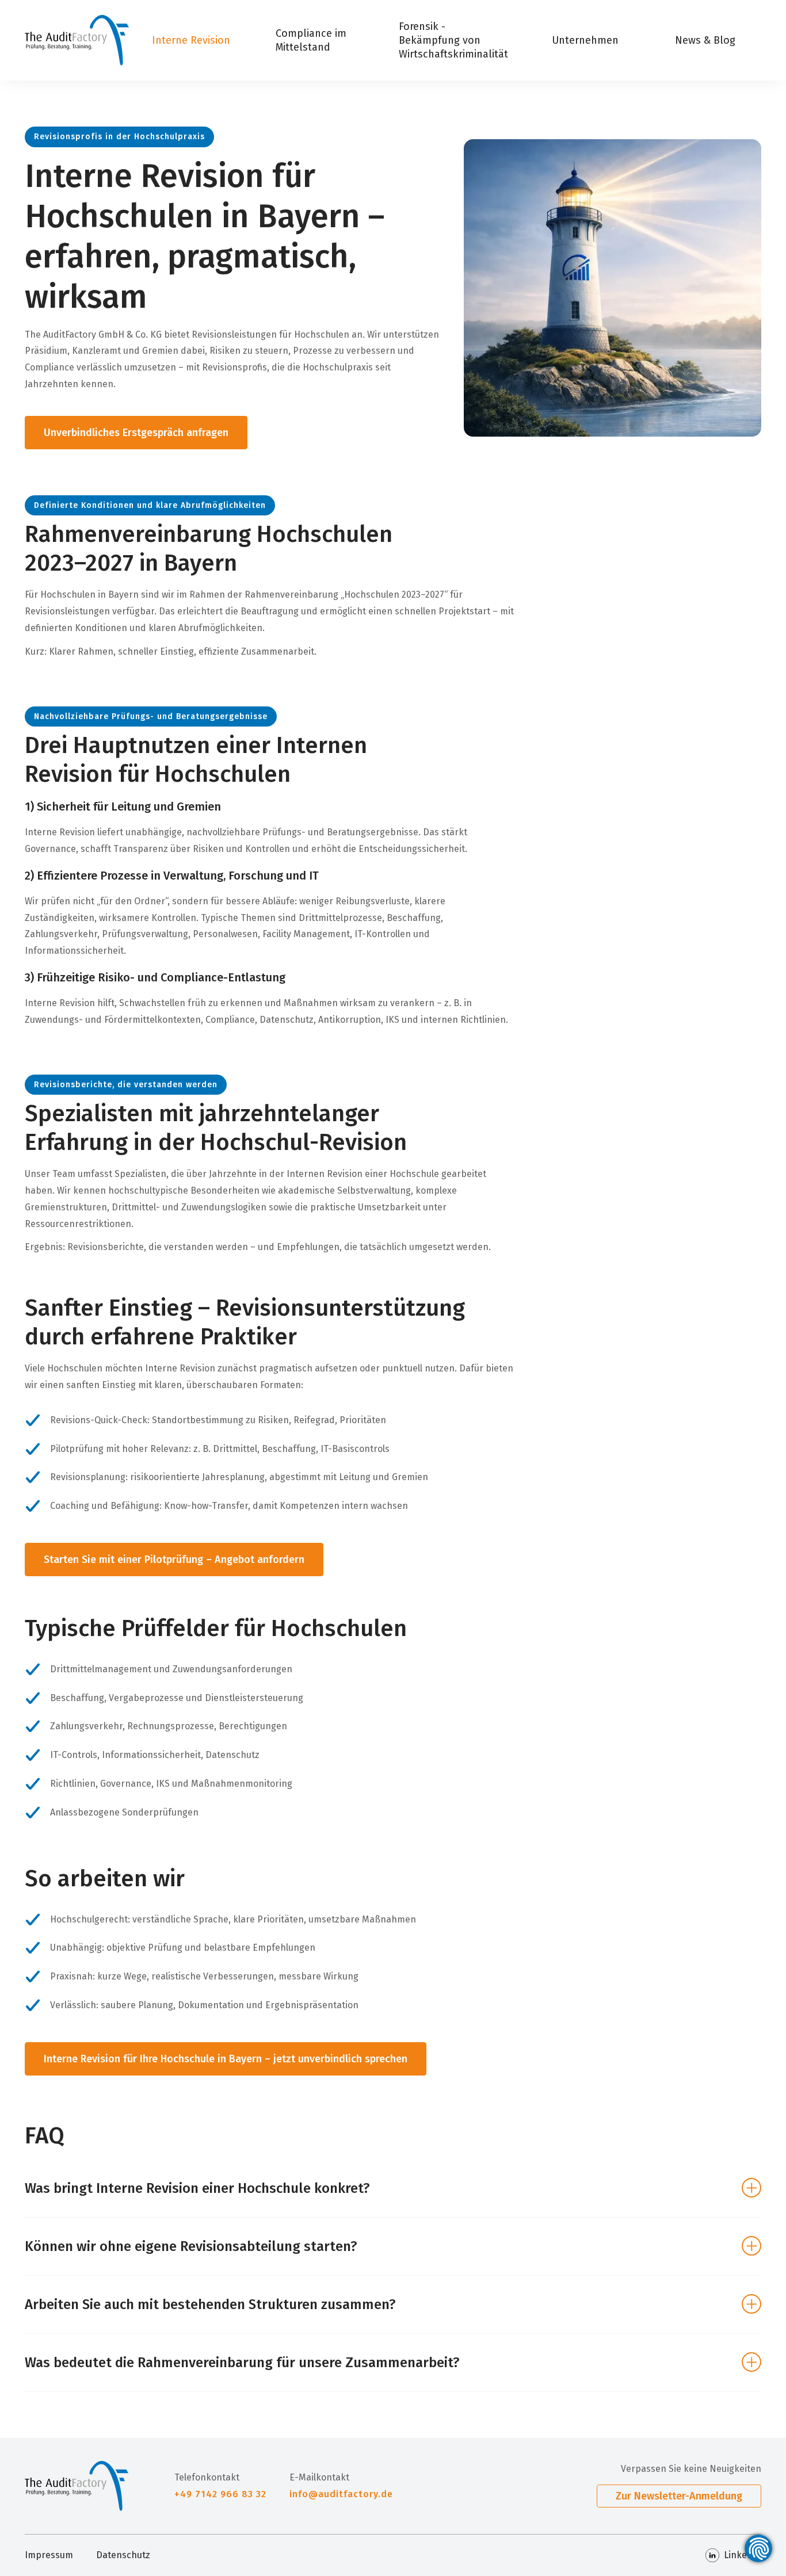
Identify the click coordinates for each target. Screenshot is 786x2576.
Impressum (49, 2555)
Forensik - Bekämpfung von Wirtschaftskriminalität (453, 40)
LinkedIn (743, 2555)
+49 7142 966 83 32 (220, 2494)
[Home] (77, 40)
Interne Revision (191, 40)
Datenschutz (123, 2555)
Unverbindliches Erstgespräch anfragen (136, 433)
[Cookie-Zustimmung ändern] (758, 2548)
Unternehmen (585, 40)
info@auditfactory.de (341, 2494)
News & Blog (705, 40)
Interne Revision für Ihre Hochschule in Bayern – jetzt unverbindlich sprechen (226, 2059)
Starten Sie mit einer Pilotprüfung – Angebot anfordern (174, 1560)
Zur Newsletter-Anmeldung (679, 2496)
